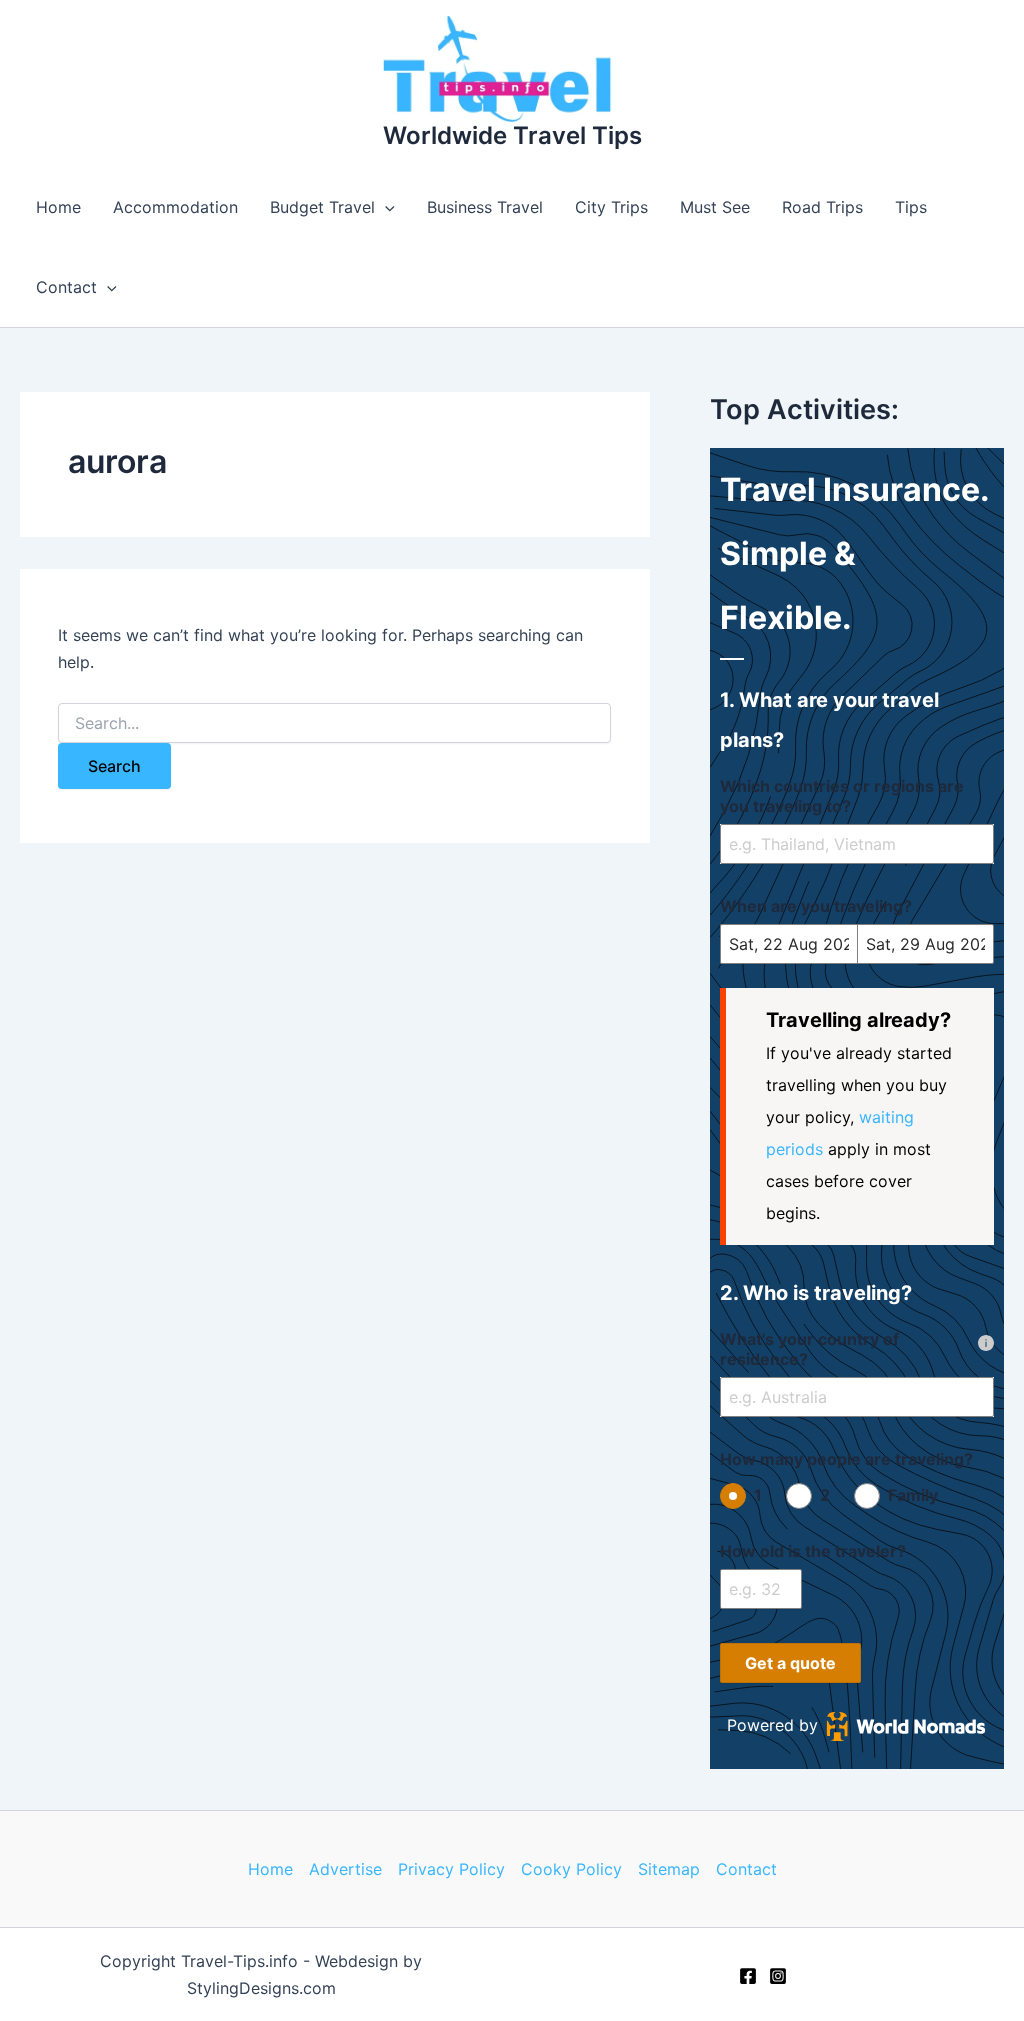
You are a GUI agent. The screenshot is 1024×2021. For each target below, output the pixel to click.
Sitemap (669, 1869)
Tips (911, 207)
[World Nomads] (906, 1726)
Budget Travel (322, 207)
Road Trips (822, 207)
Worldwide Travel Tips (512, 135)
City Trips (611, 207)
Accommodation (175, 207)
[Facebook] (748, 1976)
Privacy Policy (451, 1869)
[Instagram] (778, 1976)
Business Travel (485, 207)
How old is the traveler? (813, 1551)
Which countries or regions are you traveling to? (842, 796)
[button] (385, 207)
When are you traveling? (816, 906)
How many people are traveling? (846, 1459)
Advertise (345, 1869)
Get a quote (790, 1663)
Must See (715, 207)
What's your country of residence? (809, 1349)
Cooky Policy (571, 1869)
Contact (66, 287)
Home (58, 207)
